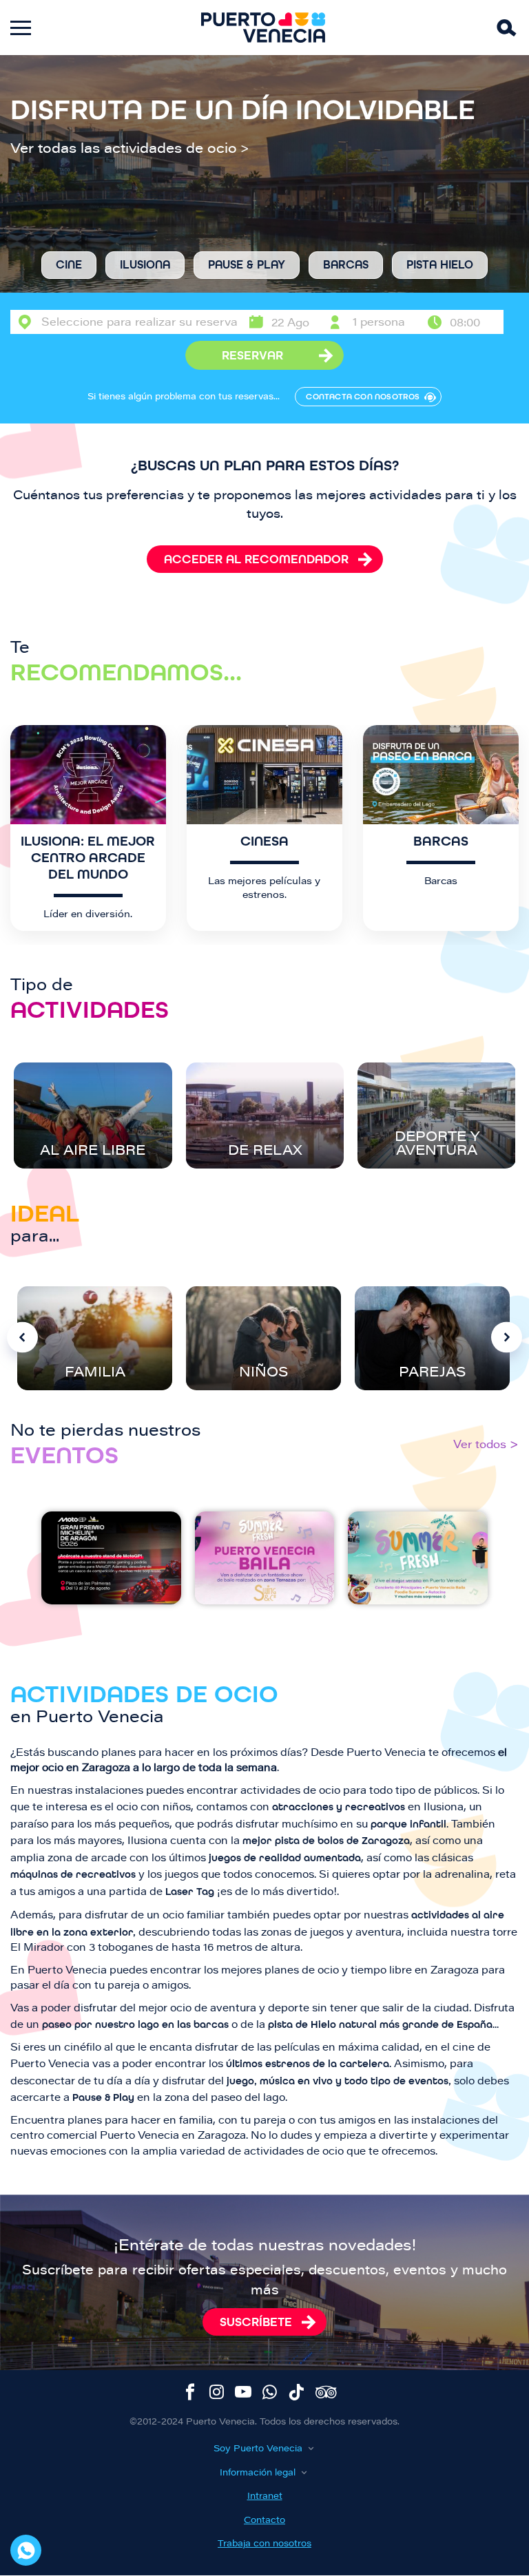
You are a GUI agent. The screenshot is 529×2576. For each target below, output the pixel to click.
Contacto (264, 2521)
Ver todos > (486, 1445)
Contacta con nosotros (363, 397)
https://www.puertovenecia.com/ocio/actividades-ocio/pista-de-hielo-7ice (440, 265)
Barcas (441, 841)
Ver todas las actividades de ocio (124, 149)
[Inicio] (263, 28)
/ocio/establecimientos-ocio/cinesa (69, 265)
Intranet (265, 2496)
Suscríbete (256, 2322)
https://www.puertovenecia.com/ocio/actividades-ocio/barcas (346, 265)
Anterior (22, 1338)
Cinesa (264, 841)
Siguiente (507, 1338)
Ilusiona (145, 265)
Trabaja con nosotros (264, 2544)
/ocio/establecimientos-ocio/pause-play (247, 265)
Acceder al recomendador (256, 559)
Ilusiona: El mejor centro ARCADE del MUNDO (88, 858)
